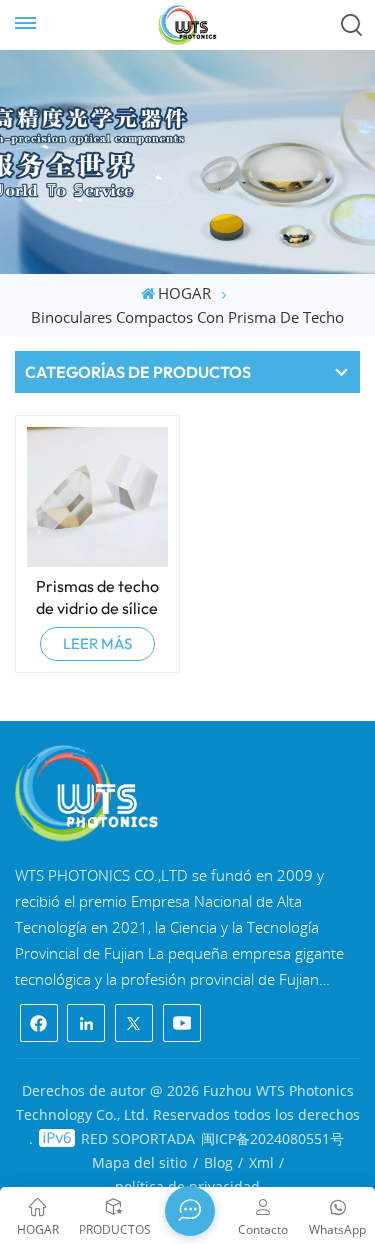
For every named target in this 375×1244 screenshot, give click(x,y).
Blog (218, 1162)
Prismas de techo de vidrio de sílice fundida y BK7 (97, 597)
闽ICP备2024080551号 (272, 1138)
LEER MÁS (97, 643)
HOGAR (184, 293)
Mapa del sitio (139, 1162)
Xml (261, 1162)
